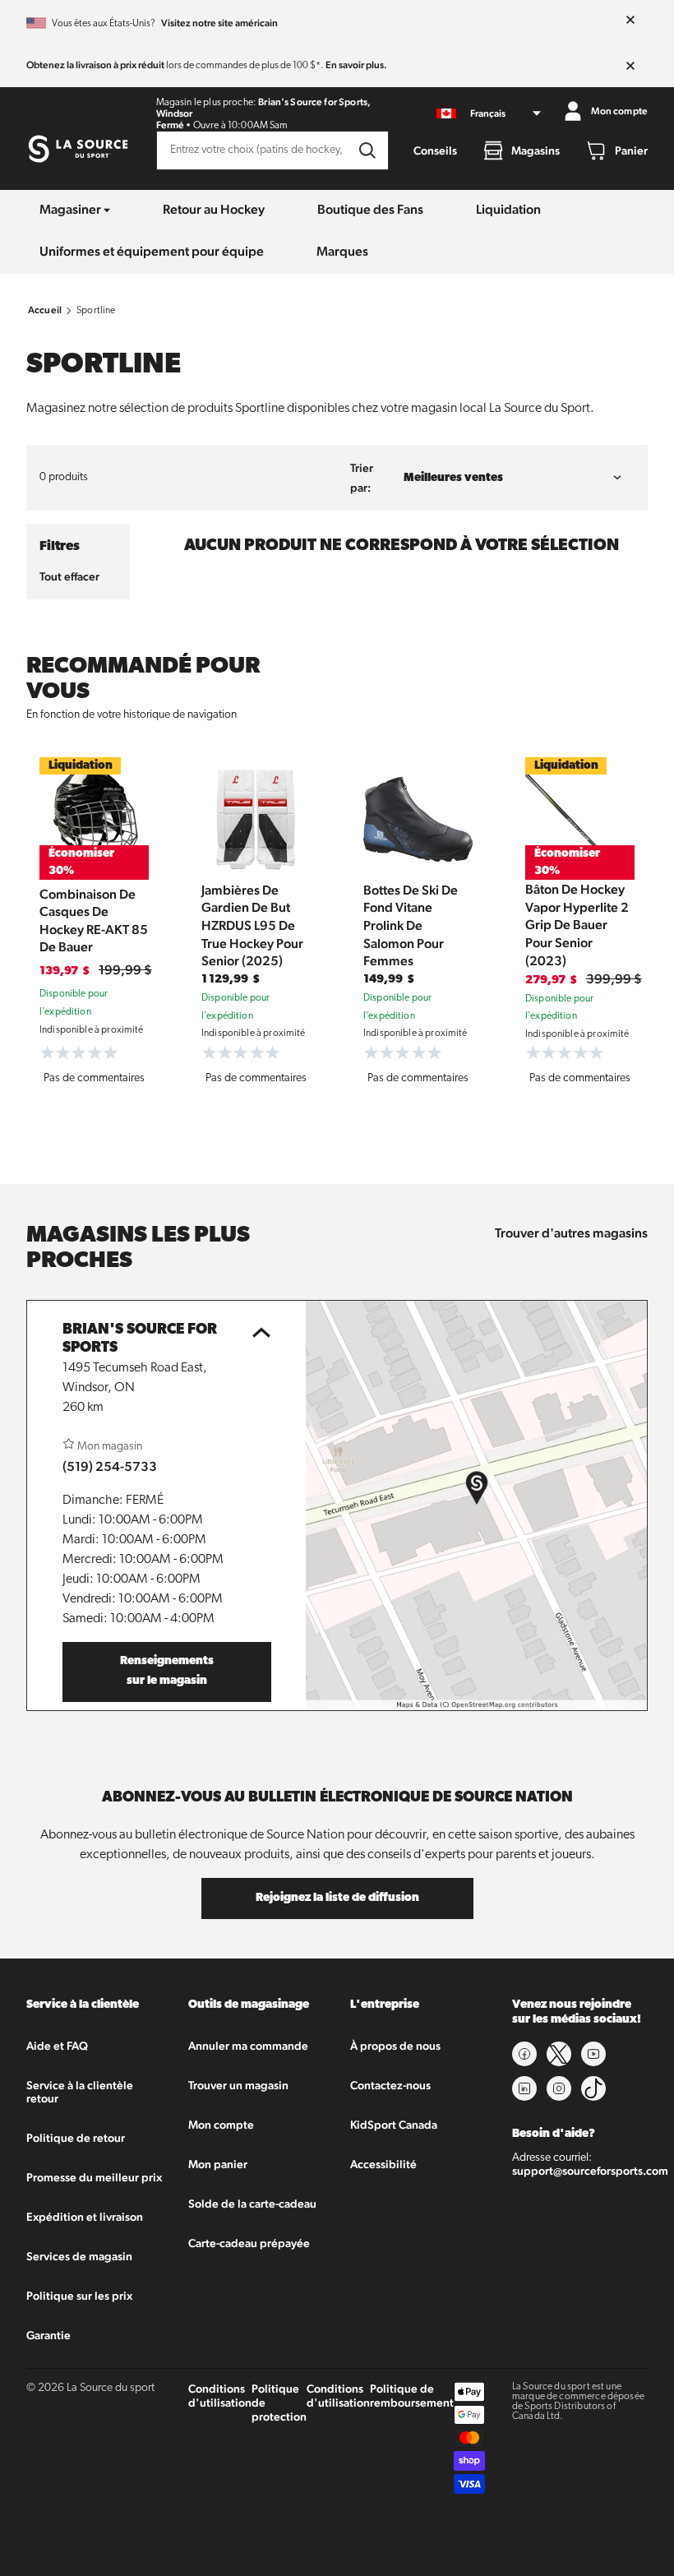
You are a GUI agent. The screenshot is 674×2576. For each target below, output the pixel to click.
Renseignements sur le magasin (167, 1671)
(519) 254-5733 (110, 1466)
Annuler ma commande (248, 2046)
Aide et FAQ (57, 2046)
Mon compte (221, 2125)
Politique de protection (279, 2403)
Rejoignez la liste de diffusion (337, 1898)
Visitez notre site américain (219, 23)
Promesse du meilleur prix (94, 2177)
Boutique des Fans (370, 209)
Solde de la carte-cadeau (252, 2204)
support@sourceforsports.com (590, 2171)
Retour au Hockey (214, 209)
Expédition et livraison (85, 2217)
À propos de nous (395, 2046)
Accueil (45, 310)
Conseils (435, 150)
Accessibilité (383, 2164)
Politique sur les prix (79, 2296)
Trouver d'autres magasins (571, 1233)
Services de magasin (79, 2256)
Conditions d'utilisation (220, 2396)
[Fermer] (630, 21)
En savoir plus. (356, 65)
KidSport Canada (394, 2125)
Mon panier (218, 2164)
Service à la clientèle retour (80, 2092)
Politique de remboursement (412, 2396)
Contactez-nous (390, 2085)
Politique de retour (76, 2138)
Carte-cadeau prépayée (249, 2243)
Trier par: (362, 478)
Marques (342, 251)
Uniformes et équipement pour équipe (152, 251)
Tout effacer (69, 576)
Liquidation (508, 209)
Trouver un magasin (238, 2085)
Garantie (48, 2335)
